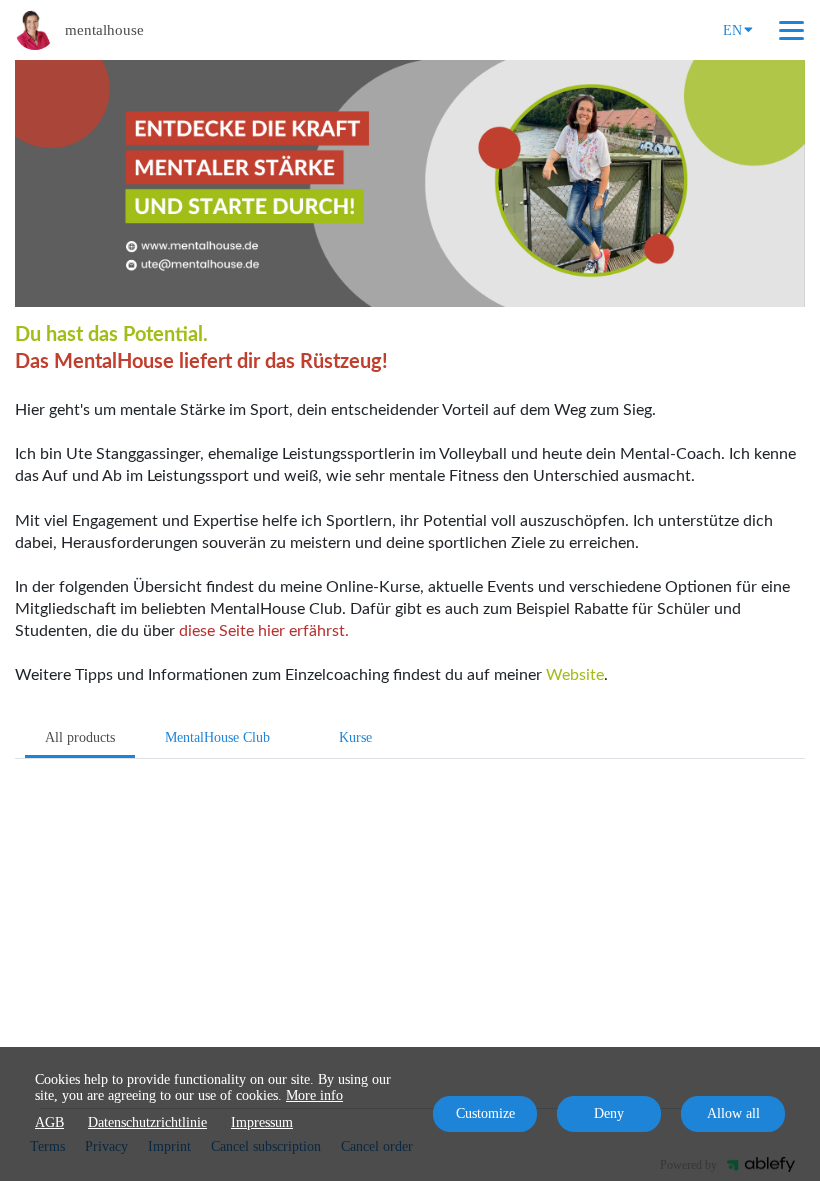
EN (732, 30)
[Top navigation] (791, 30)
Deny (609, 1113)
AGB (49, 1122)
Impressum (262, 1122)
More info (314, 1095)
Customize (485, 1113)
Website (575, 675)
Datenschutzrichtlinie (147, 1122)
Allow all (733, 1113)
